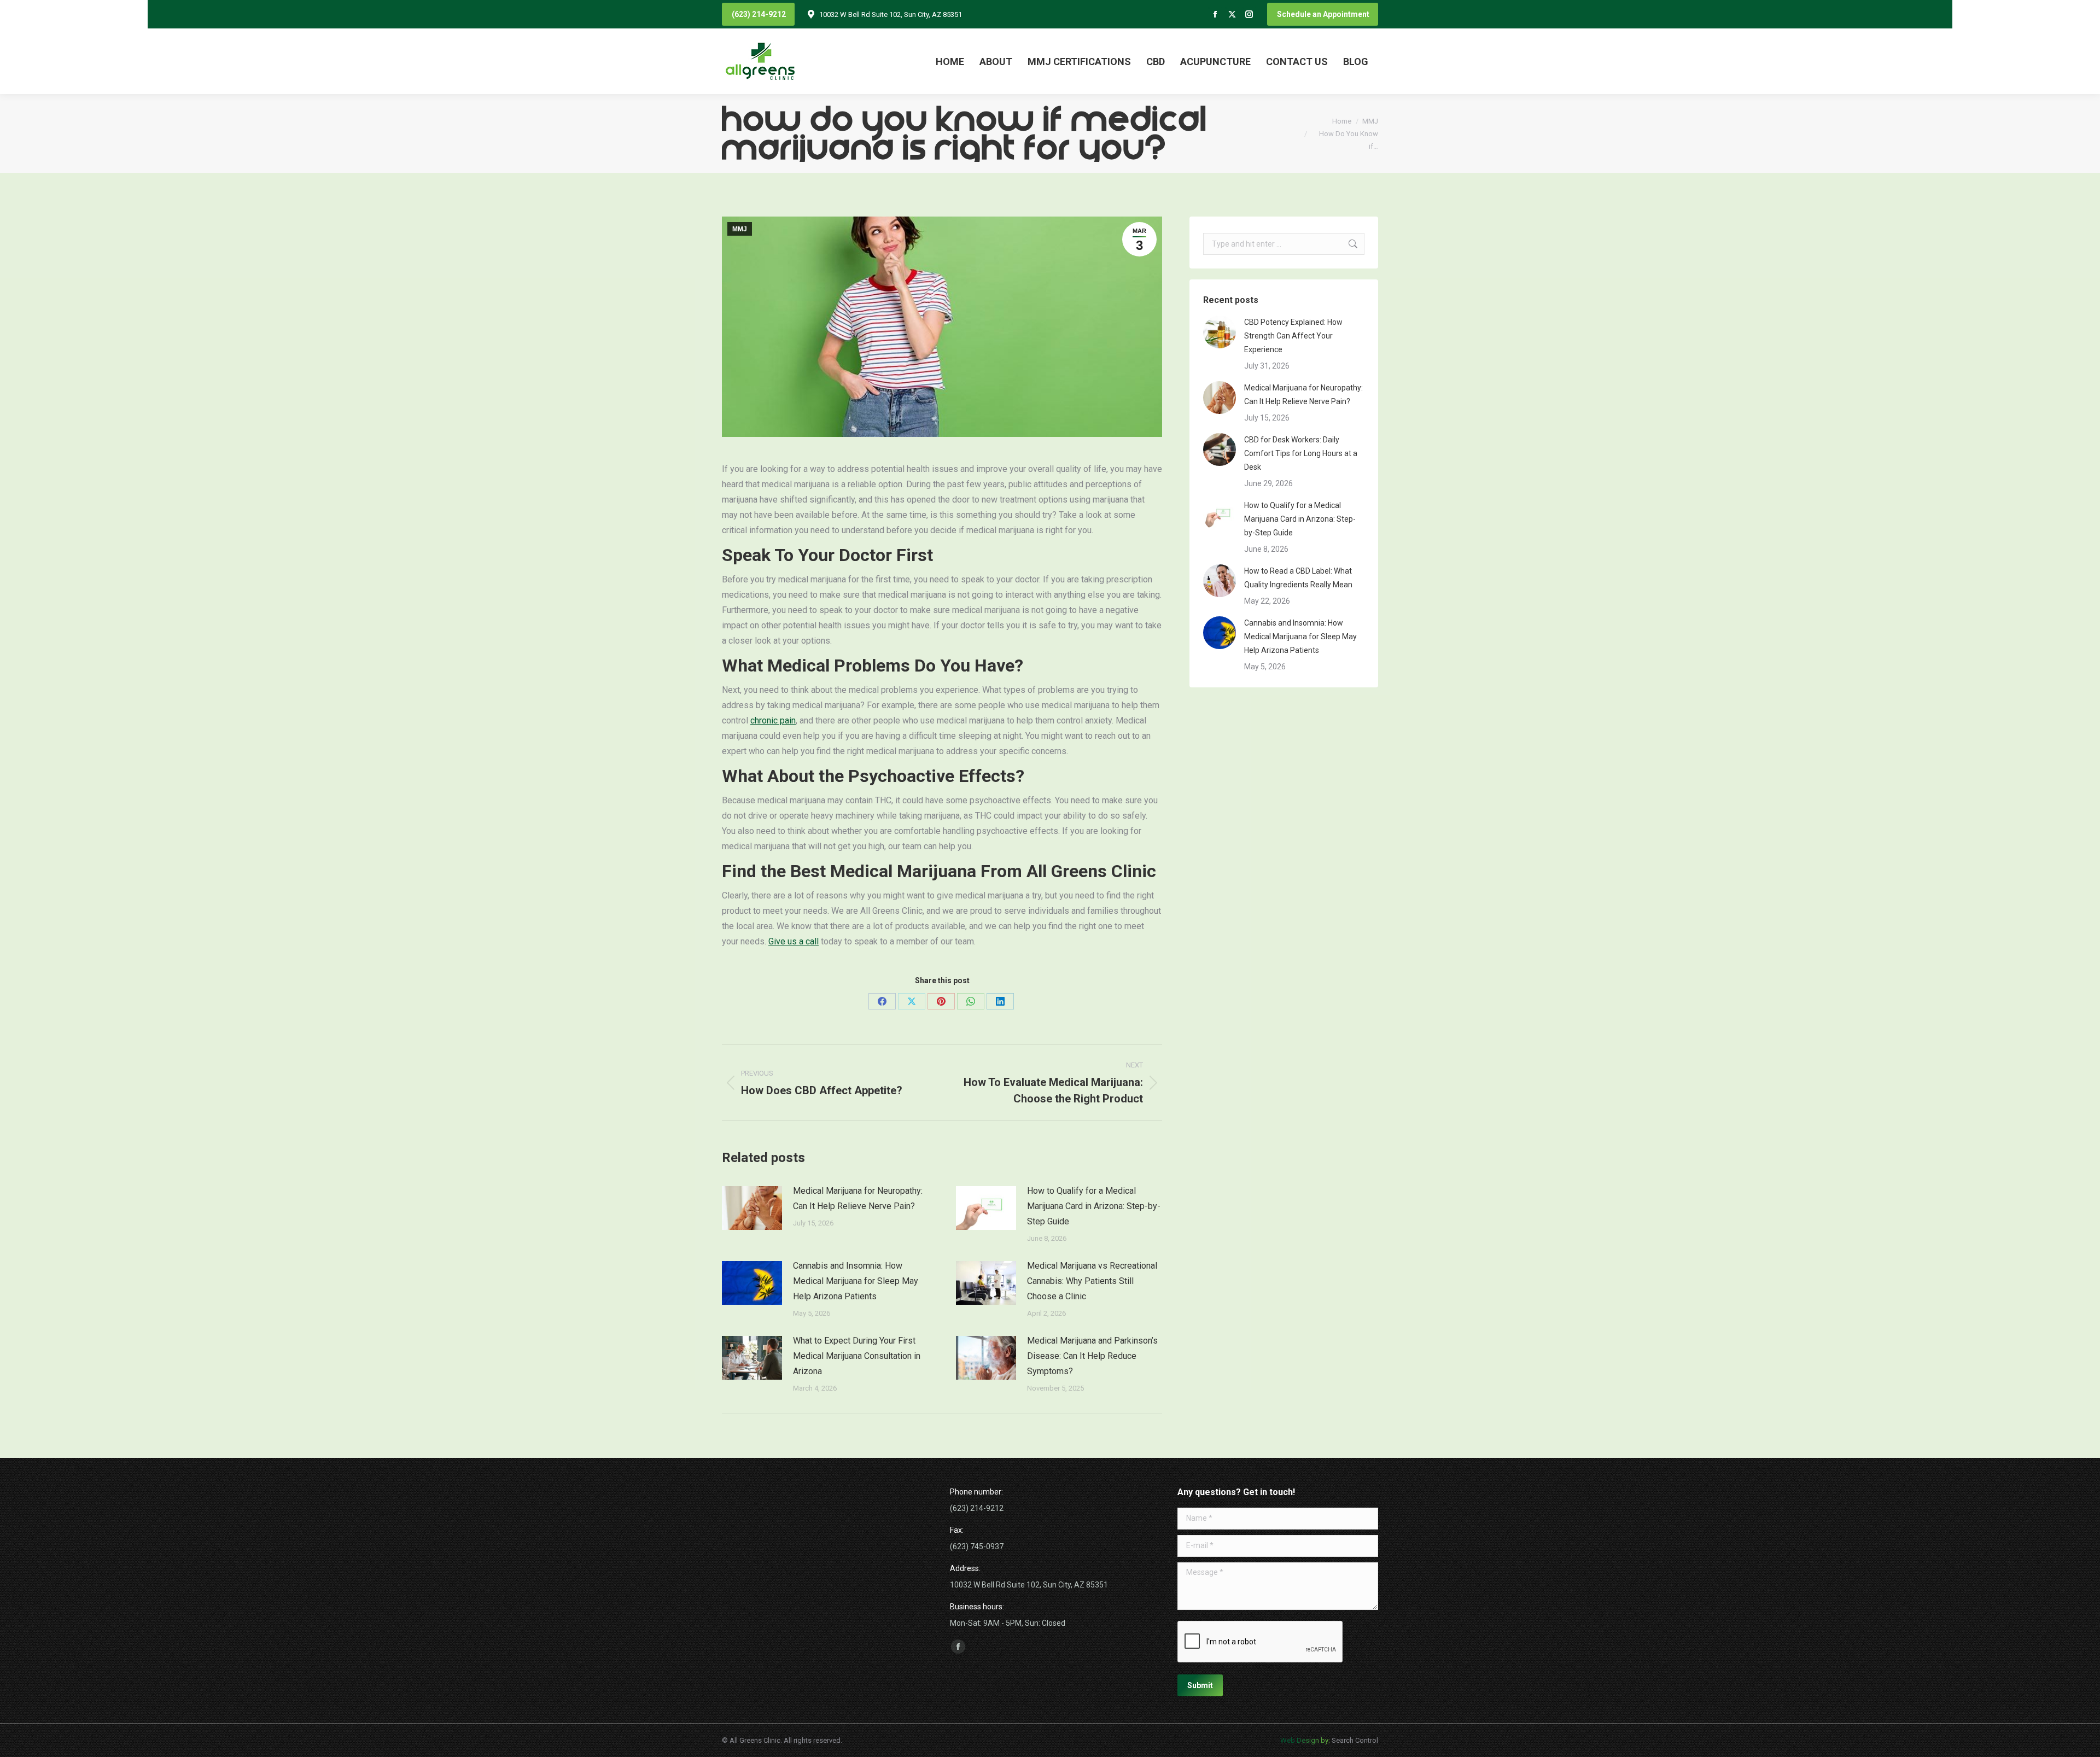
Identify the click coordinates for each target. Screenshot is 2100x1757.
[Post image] (752, 1208)
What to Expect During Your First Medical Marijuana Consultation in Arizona (857, 1356)
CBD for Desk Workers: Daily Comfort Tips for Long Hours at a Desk (1301, 453)
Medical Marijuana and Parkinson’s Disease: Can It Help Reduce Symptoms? (1092, 1356)
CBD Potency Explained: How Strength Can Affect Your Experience (1293, 336)
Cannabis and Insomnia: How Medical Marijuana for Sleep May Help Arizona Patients (856, 1281)
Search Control (1354, 1740)
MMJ (740, 229)
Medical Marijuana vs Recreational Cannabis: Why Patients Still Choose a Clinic (1092, 1281)
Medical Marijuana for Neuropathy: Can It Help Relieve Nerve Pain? (858, 1198)
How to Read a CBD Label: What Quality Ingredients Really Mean (1298, 578)
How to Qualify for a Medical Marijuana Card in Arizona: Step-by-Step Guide (1094, 1206)
